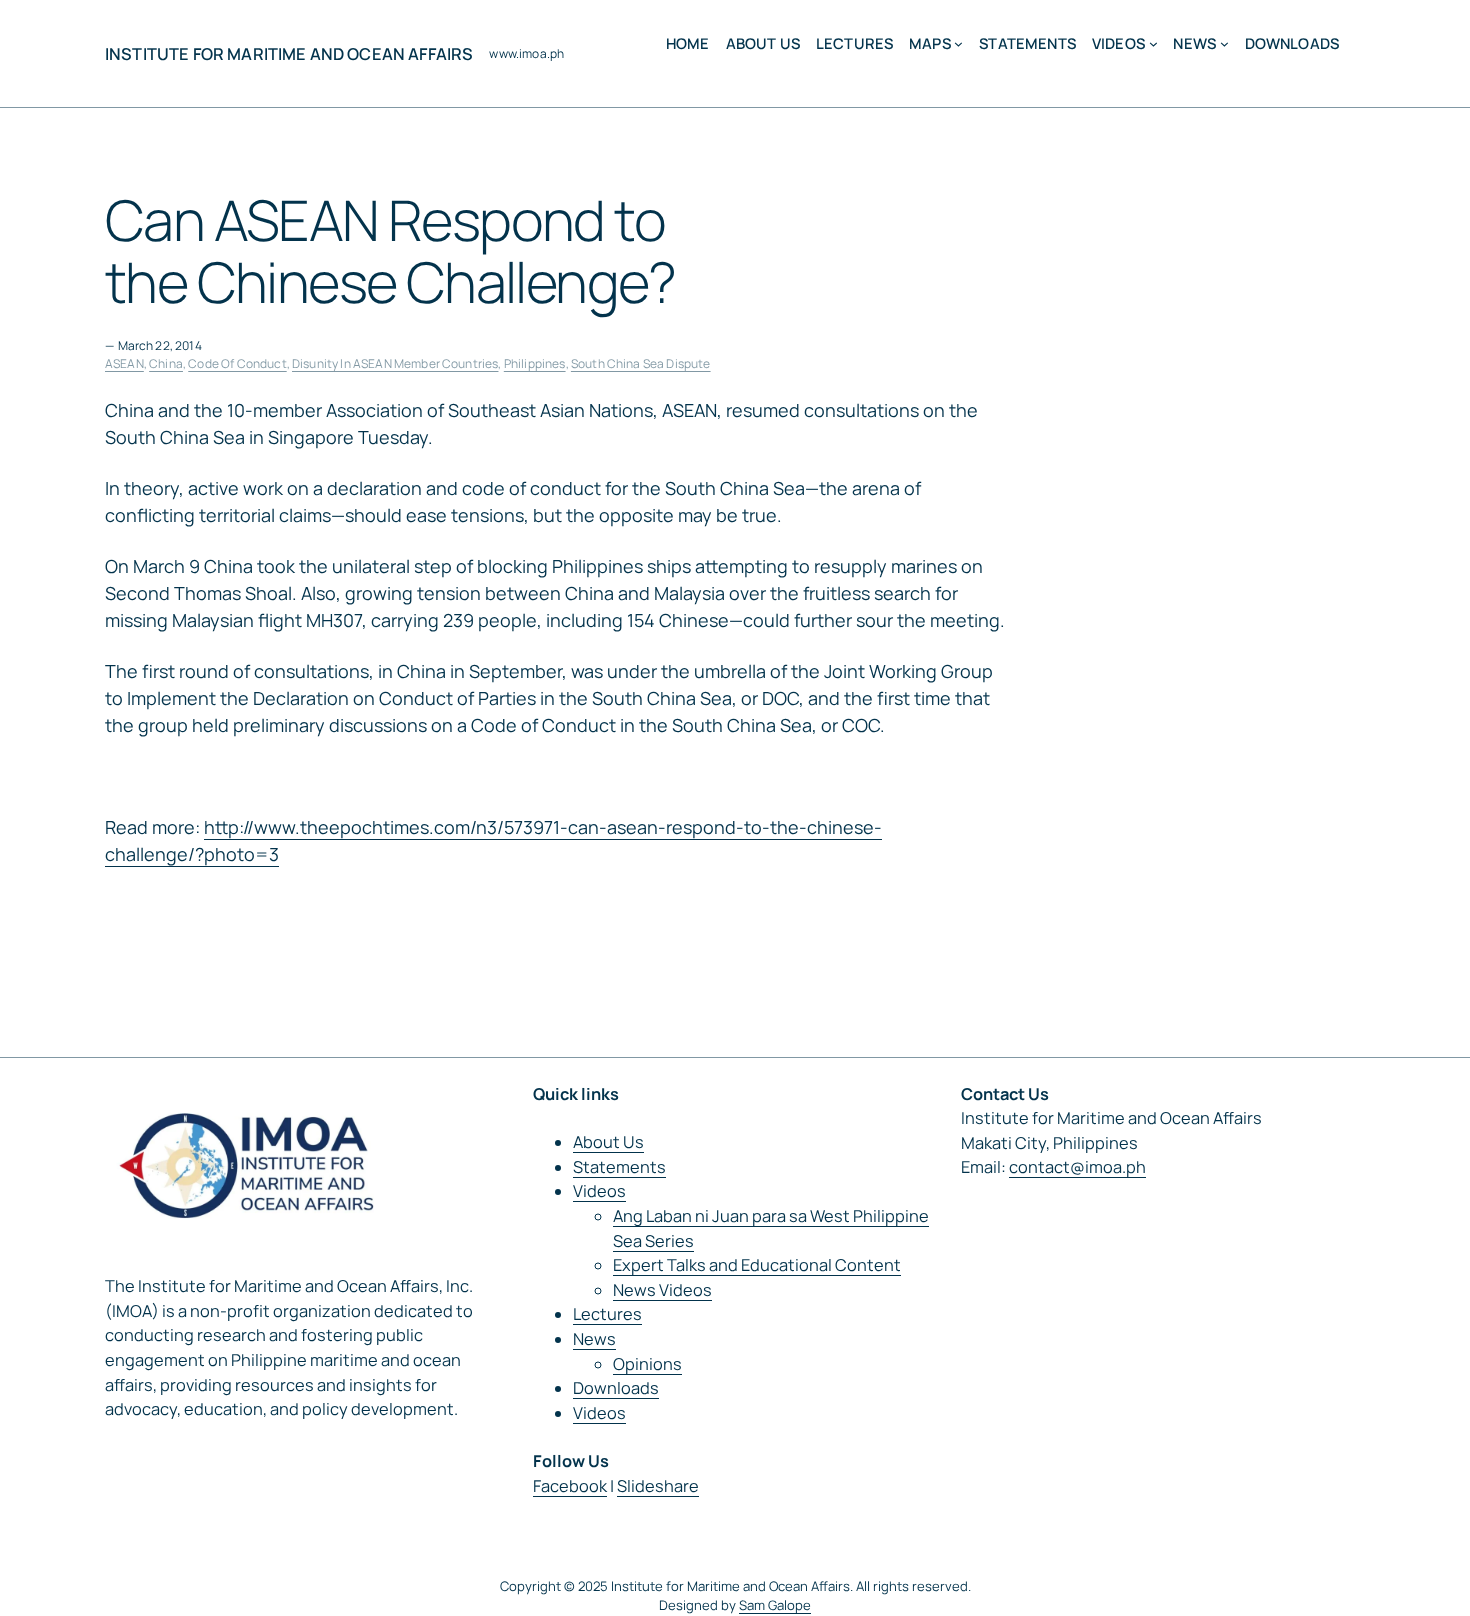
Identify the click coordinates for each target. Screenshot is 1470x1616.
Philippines (535, 363)
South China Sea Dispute (641, 363)
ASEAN (124, 363)
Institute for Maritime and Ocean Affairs (289, 54)
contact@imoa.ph (1077, 1167)
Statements (619, 1167)
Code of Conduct (237, 363)
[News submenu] (1224, 43)
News (594, 1339)
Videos (599, 1191)
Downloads (616, 1388)
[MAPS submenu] (958, 43)
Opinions (647, 1364)
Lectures (607, 1314)
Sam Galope (775, 1605)
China (166, 363)
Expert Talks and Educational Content (757, 1265)
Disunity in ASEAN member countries (395, 363)
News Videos (662, 1290)
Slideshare (658, 1486)
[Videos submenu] (1153, 43)
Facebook (570, 1486)
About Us (608, 1142)
